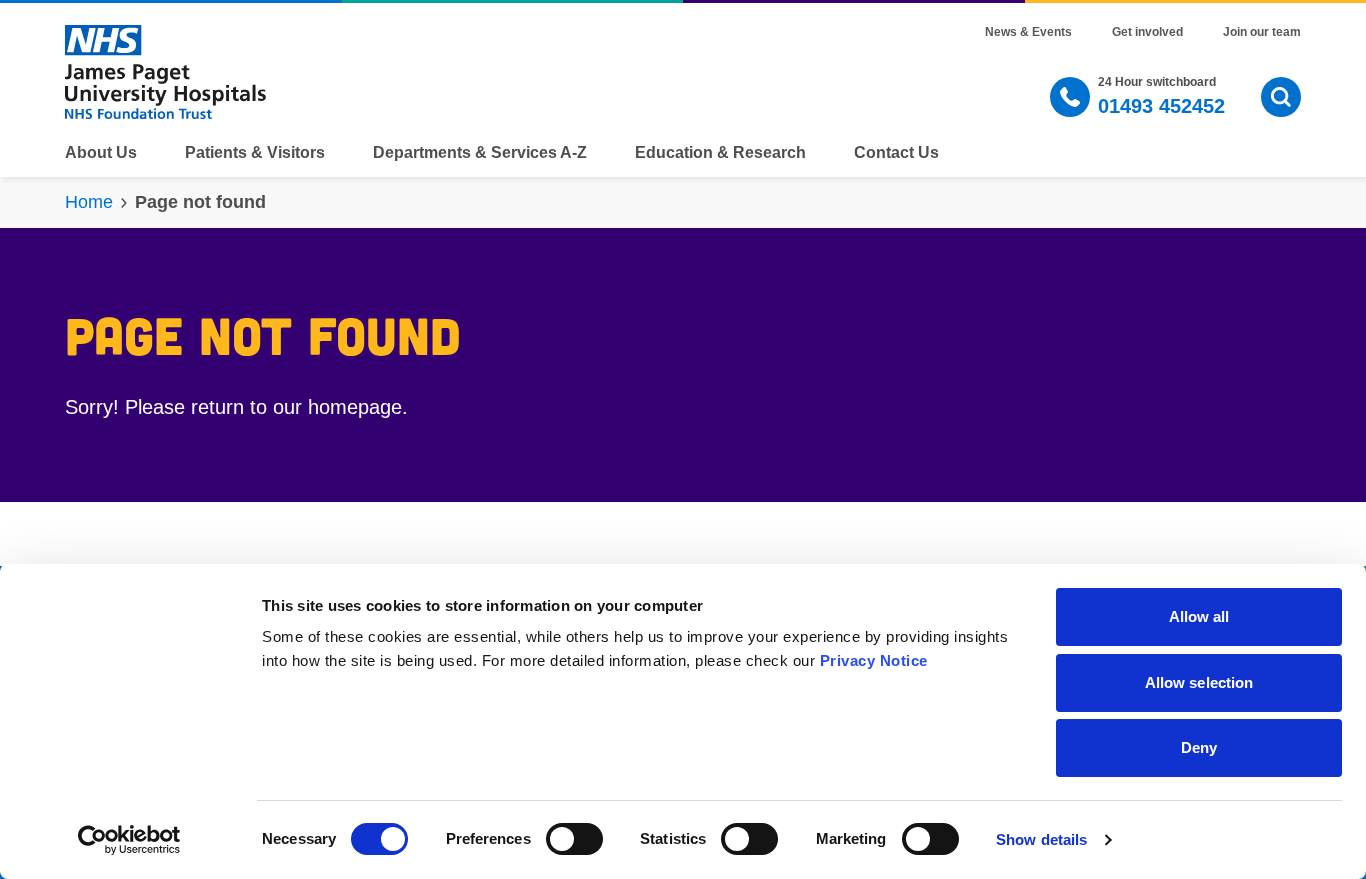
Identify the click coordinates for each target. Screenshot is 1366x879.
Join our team (1262, 32)
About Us (101, 153)
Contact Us (896, 153)
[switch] (574, 839)
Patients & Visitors (255, 153)
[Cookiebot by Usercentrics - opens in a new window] (129, 840)
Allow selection (1199, 682)
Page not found (200, 202)
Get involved (1147, 32)
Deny (1199, 747)
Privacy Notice (874, 660)
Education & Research (720, 153)
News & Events (1028, 32)
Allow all (1199, 616)
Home (89, 202)
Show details (1041, 839)
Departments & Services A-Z (480, 153)
